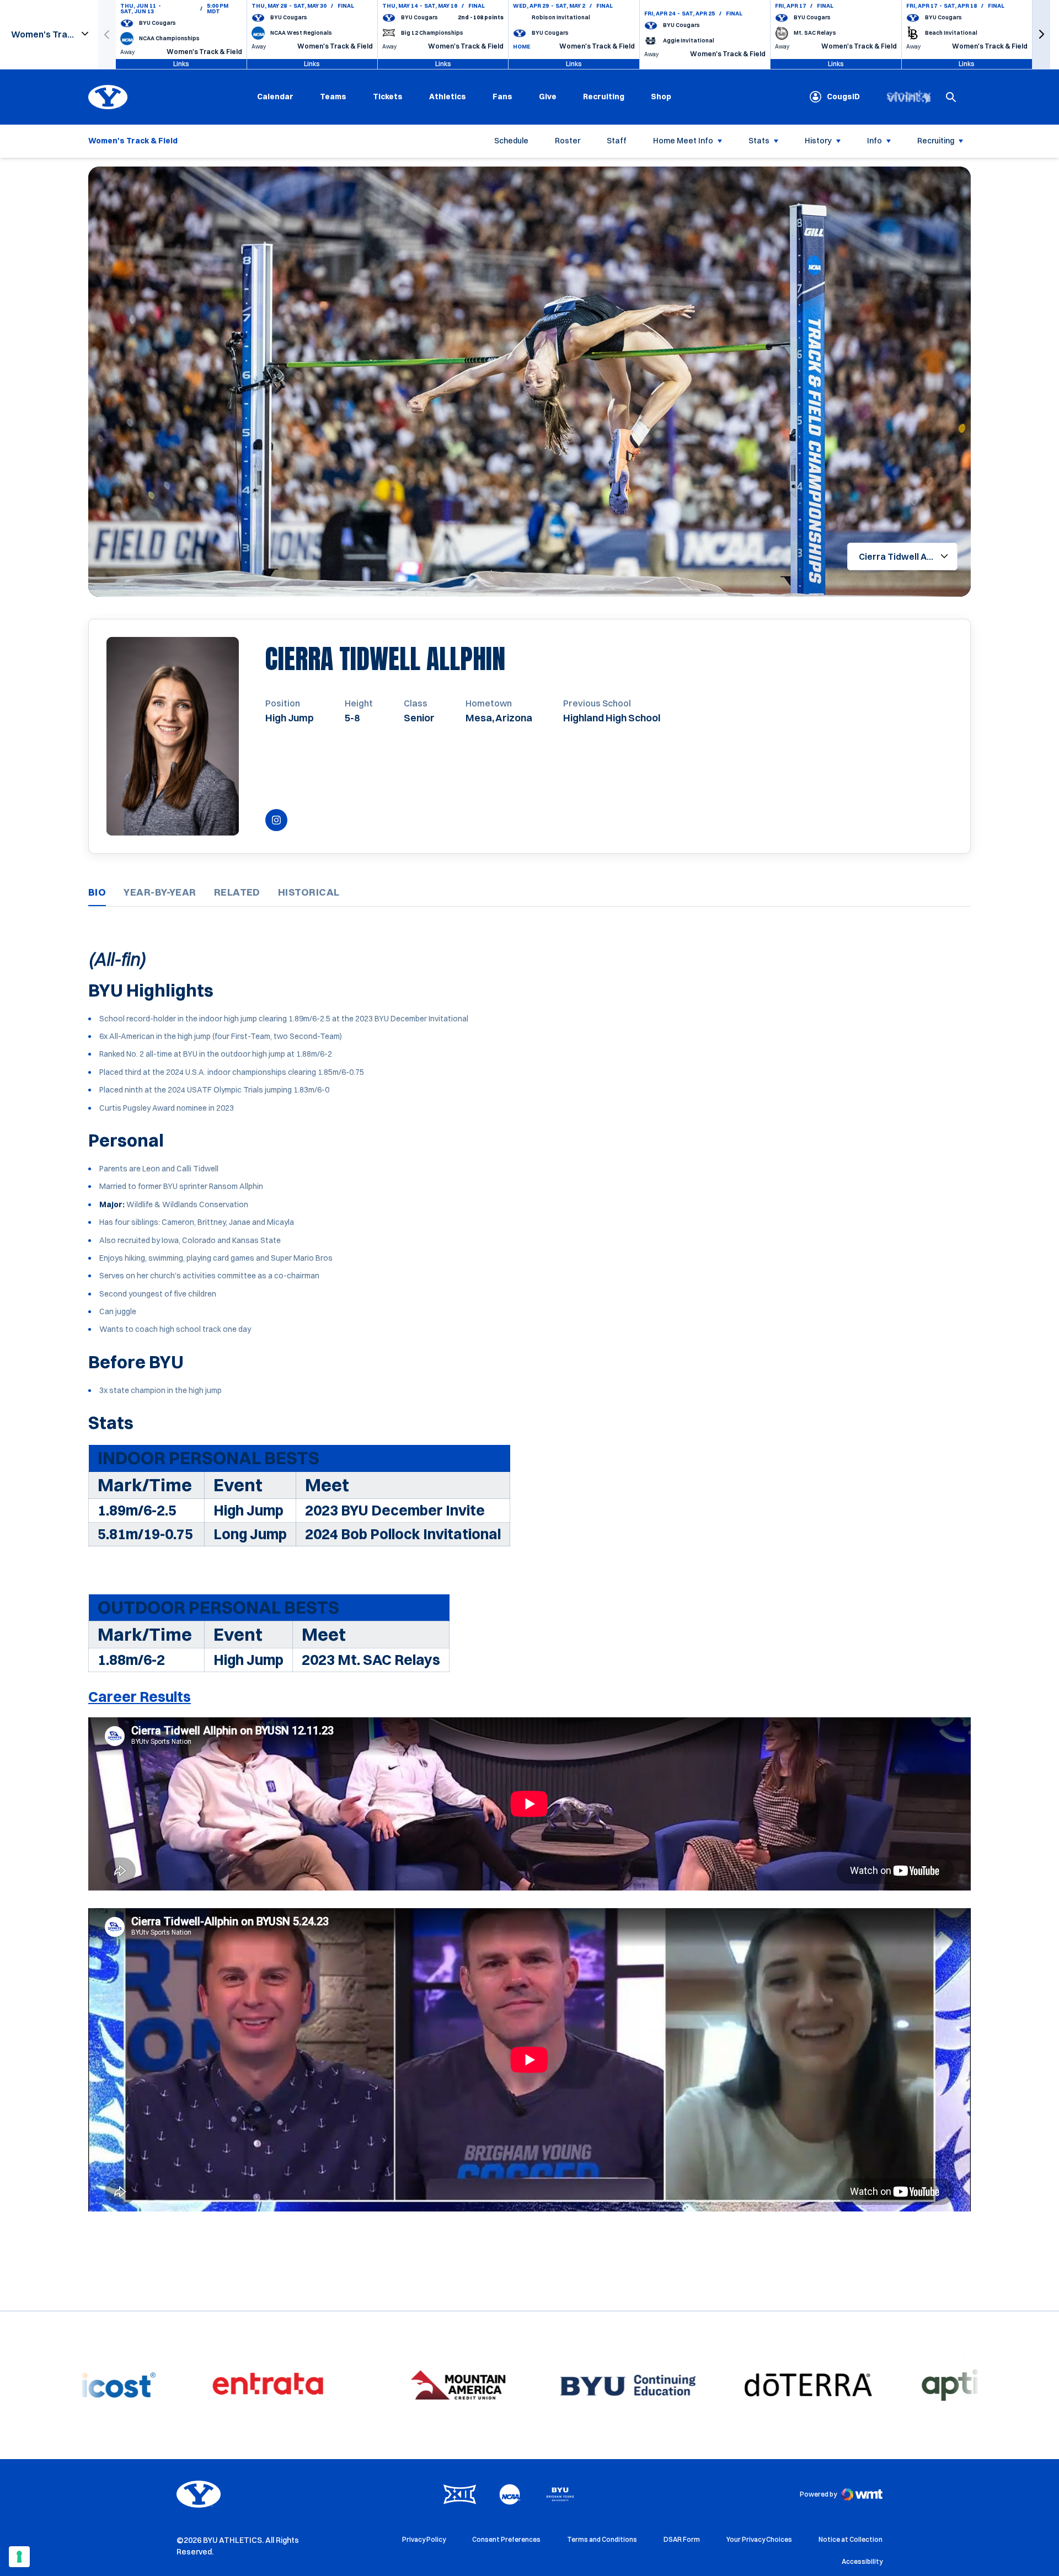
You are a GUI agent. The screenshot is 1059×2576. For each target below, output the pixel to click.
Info (875, 141)
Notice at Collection (851, 2539)
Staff (617, 141)
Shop (661, 96)
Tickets (388, 97)
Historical (309, 892)
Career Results (140, 1697)
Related (237, 892)
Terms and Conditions (602, 2539)
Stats (759, 141)
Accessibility (862, 2561)
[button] (1041, 34)
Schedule (511, 141)
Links (181, 64)
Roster (568, 141)
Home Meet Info (683, 141)
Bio (97, 892)
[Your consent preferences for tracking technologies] (19, 2557)
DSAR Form (682, 2539)
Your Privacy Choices (759, 2539)
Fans (502, 97)
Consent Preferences (506, 2539)
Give (548, 97)
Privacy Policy (424, 2539)
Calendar (275, 97)
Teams (333, 97)
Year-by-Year (160, 892)
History (818, 141)
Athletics (448, 97)
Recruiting (604, 97)
